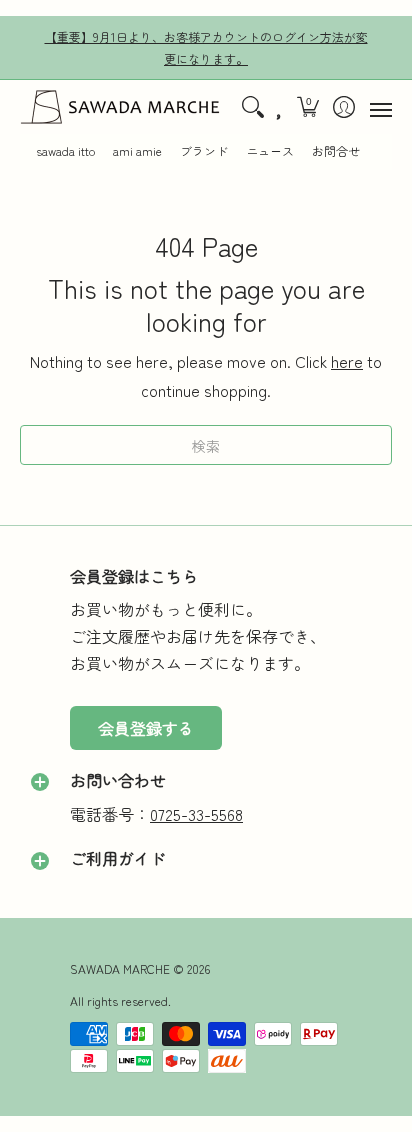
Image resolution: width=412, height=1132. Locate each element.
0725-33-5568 (196, 814)
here (347, 361)
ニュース (270, 151)
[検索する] (252, 107)
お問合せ (336, 151)
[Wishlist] (280, 107)
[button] (308, 107)
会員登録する (146, 728)
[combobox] (206, 445)
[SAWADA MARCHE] (120, 107)
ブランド (204, 151)
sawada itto (65, 151)
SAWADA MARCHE (120, 968)
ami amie (137, 151)
